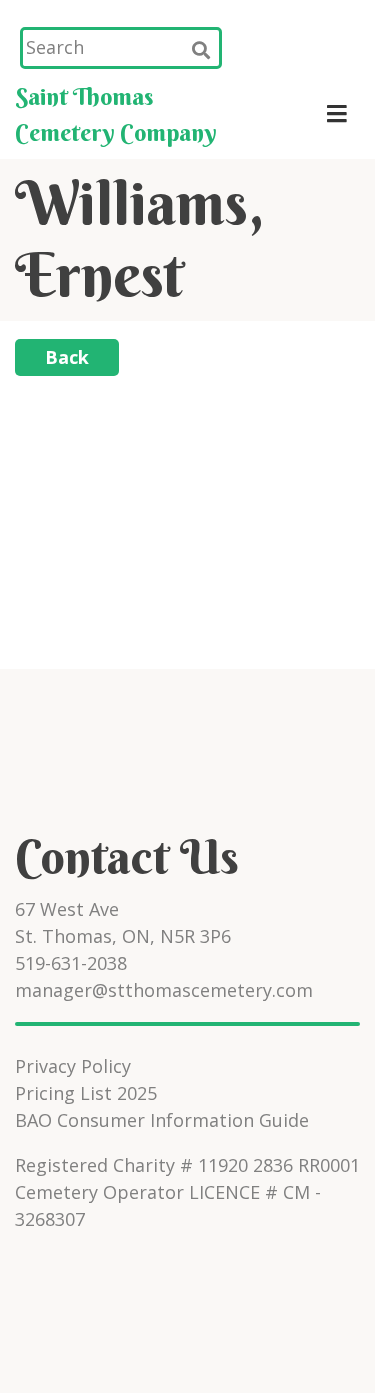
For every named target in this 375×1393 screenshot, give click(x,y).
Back (67, 357)
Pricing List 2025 (86, 1093)
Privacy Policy (73, 1066)
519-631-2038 (71, 963)
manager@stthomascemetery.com (164, 990)
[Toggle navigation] (336, 114)
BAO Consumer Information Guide (162, 1120)
